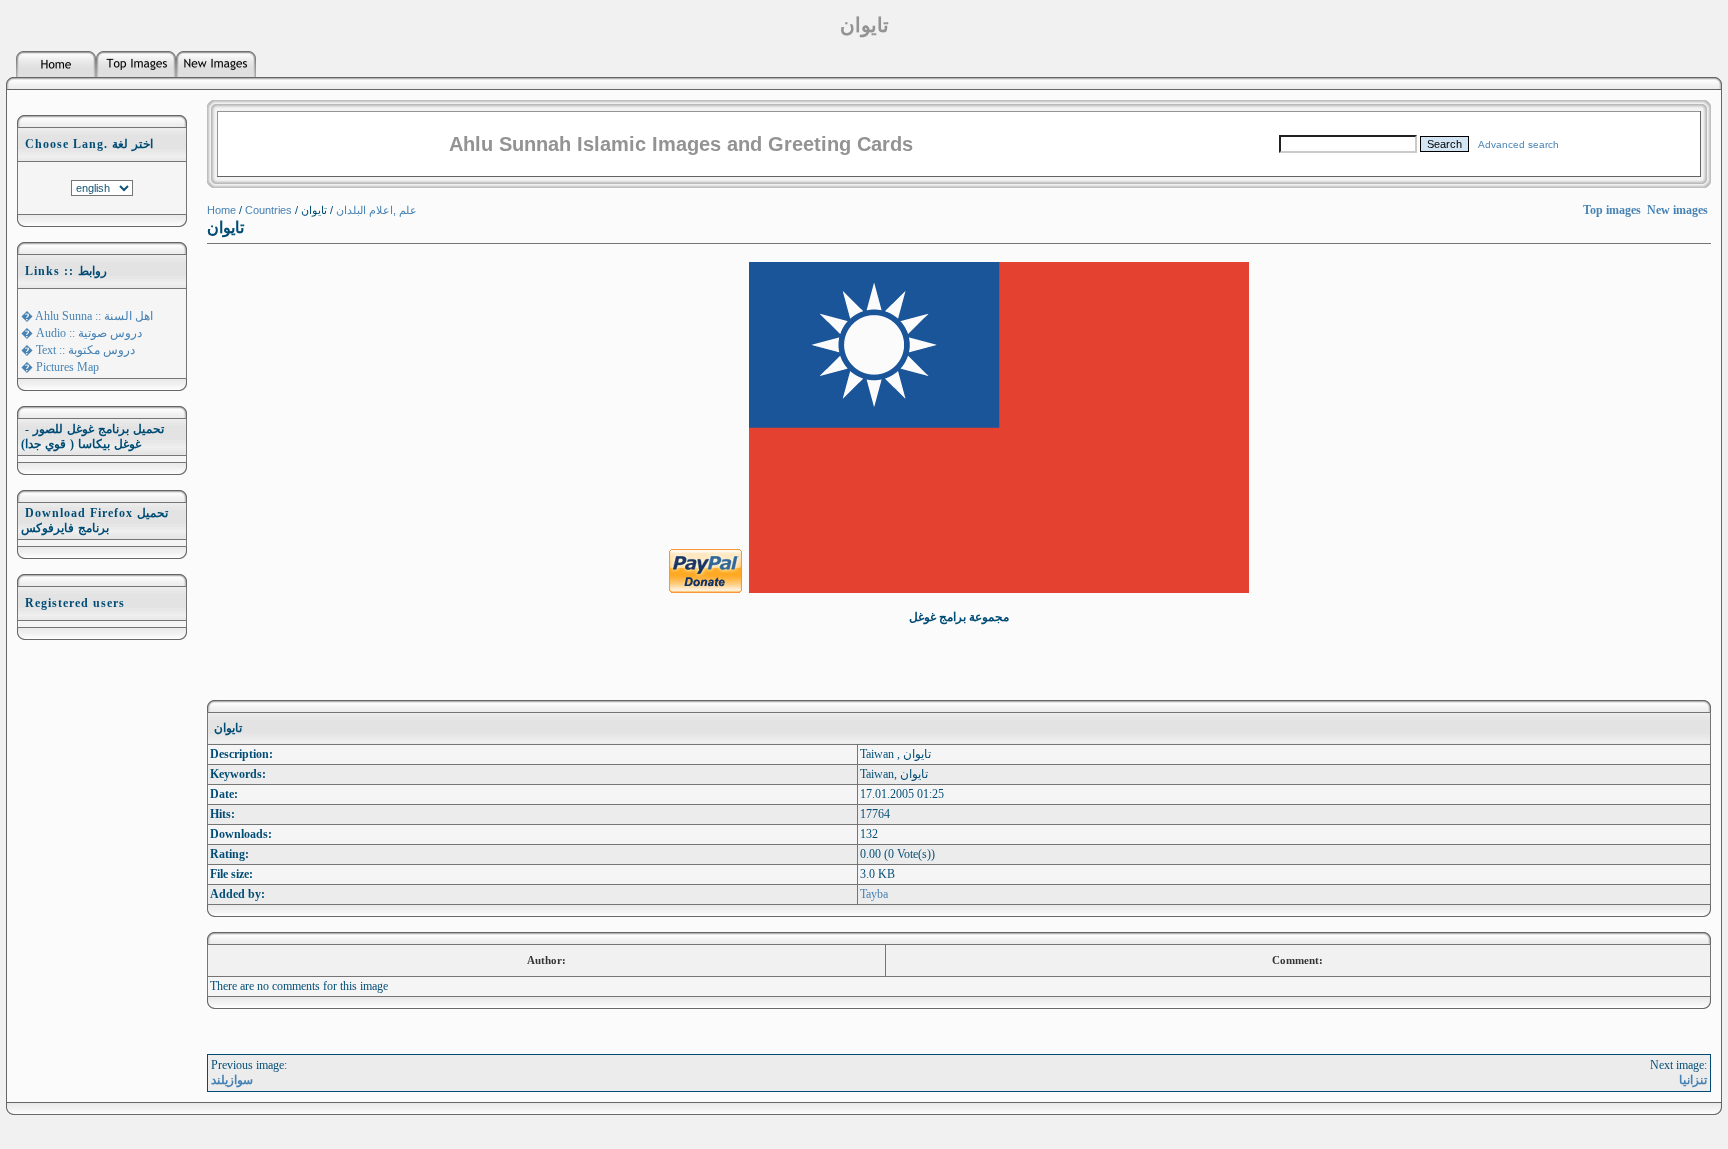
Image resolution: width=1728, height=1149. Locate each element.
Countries (268, 210)
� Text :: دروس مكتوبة (78, 350)
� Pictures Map (60, 367)
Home (221, 210)
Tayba (874, 894)
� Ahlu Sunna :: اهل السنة (87, 316)
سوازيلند (232, 1080)
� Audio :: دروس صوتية (81, 333)
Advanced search (1518, 144)
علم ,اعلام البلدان (376, 210)
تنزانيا (1693, 1080)
